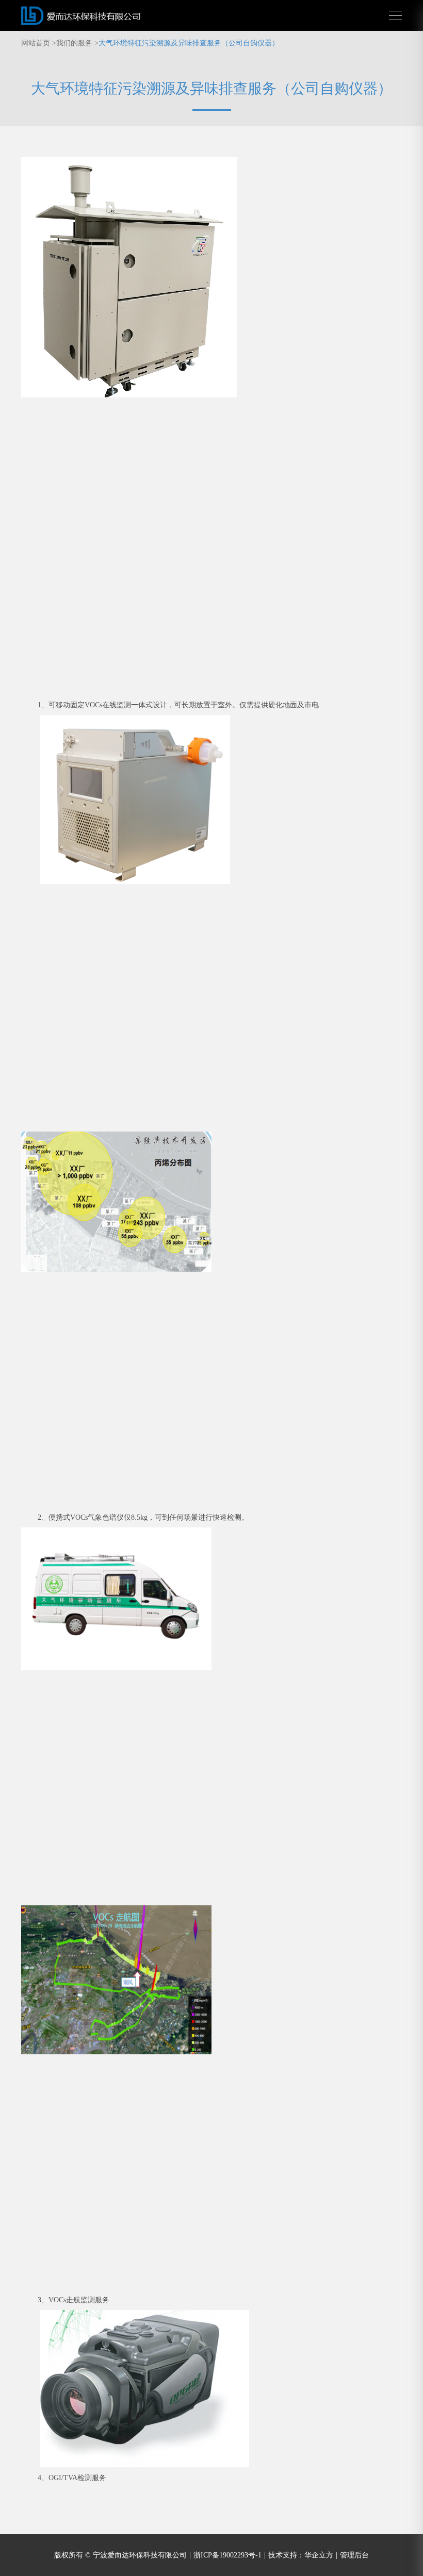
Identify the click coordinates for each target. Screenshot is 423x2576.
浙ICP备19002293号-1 (230, 2555)
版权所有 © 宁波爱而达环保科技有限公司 (123, 2555)
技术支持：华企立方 (303, 2555)
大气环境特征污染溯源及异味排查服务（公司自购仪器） (189, 43)
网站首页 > (39, 43)
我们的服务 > (77, 43)
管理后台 (354, 2555)
